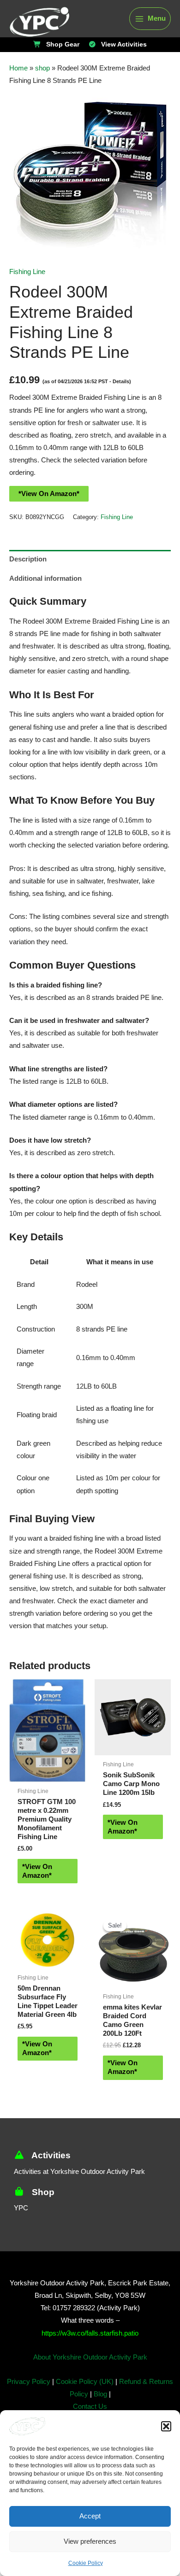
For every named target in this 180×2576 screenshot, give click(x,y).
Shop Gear (64, 45)
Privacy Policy (30, 2403)
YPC (20, 2229)
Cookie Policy (86, 2563)
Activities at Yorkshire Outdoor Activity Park (82, 2193)
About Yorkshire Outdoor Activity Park (90, 2379)
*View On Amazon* (47, 494)
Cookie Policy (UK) (85, 2403)
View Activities (122, 45)
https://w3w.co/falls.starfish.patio (90, 2355)
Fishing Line (27, 272)
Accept (90, 2516)
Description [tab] (27, 559)
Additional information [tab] (43, 579)
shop (40, 68)
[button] (166, 2426)
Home (18, 68)
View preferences (90, 2541)
